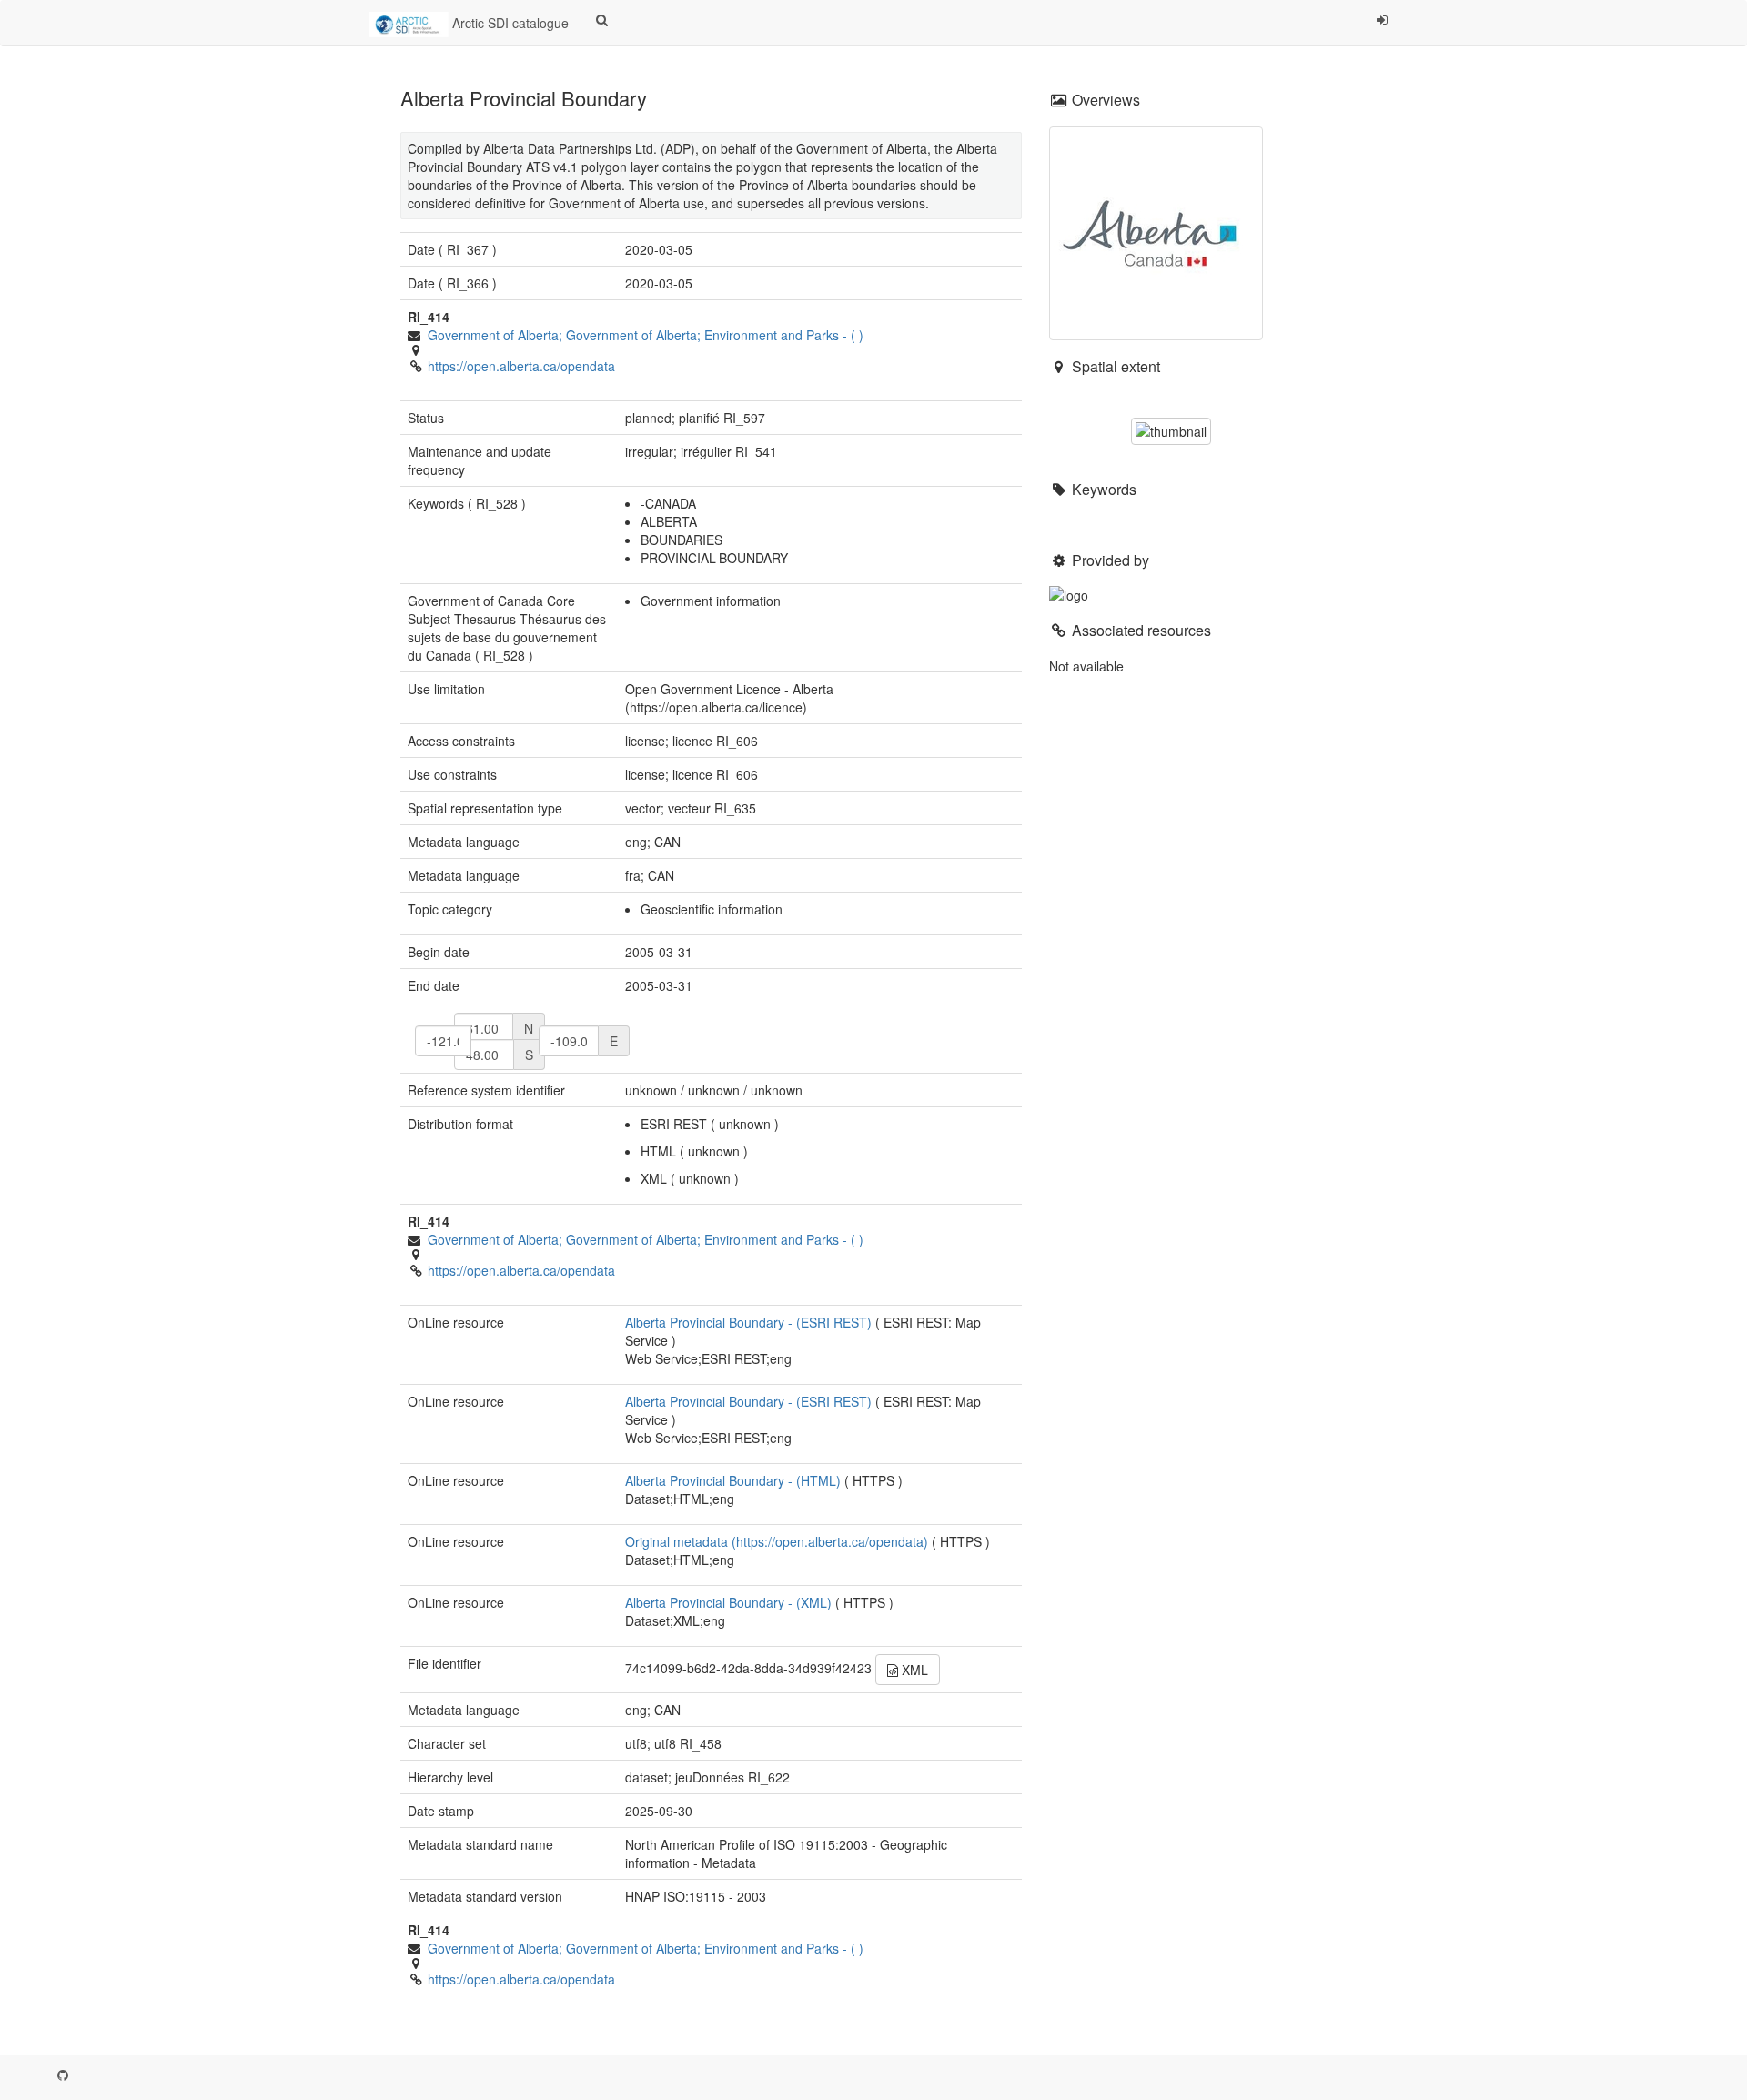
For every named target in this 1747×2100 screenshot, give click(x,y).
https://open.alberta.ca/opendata (521, 366)
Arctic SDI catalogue (509, 23)
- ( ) (646, 335)
